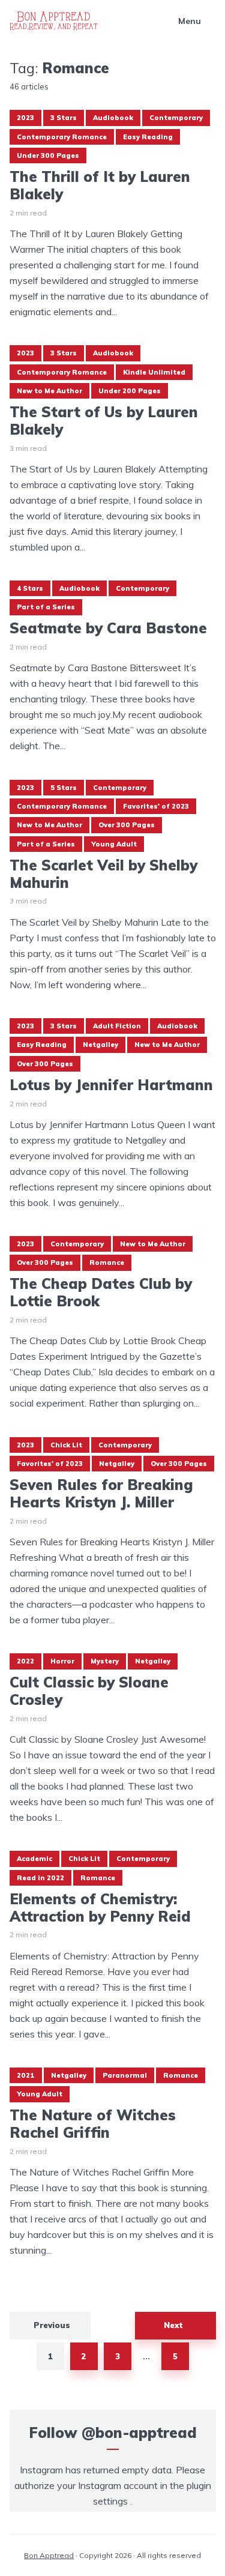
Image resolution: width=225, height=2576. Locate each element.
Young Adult (114, 844)
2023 (25, 118)
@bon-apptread (139, 2433)
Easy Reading (148, 137)
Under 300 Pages (48, 155)
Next (173, 2325)
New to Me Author (49, 391)
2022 (25, 1661)
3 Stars (64, 118)
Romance (107, 1262)
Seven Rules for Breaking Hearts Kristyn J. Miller (101, 1494)
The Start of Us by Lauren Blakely (104, 421)
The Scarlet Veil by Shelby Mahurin (103, 874)
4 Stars (30, 588)
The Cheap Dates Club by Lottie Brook (101, 1293)
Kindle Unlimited (154, 372)
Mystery (105, 1661)
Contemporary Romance (62, 137)
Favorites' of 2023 (156, 806)
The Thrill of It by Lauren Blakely (100, 186)
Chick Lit (66, 1445)
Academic (34, 1859)
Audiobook (113, 118)
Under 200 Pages (130, 391)
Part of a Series (46, 607)
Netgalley (100, 1045)
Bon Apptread (49, 2555)
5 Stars (64, 788)
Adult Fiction (117, 1026)
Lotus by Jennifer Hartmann (111, 1085)
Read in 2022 (40, 1878)
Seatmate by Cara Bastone (108, 628)
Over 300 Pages (127, 825)
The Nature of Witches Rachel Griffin (93, 2124)
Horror (62, 1661)
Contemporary (176, 118)
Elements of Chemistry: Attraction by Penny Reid (100, 1908)
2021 (26, 2075)
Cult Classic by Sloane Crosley (89, 1691)
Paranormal (125, 2075)
